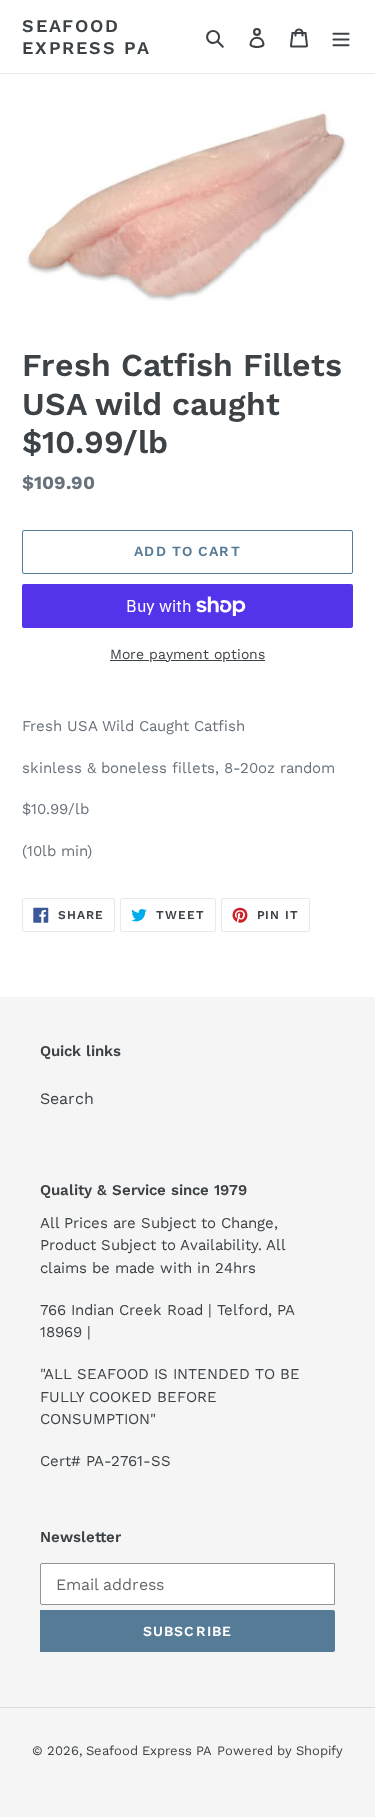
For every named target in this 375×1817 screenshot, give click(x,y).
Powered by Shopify (280, 1750)
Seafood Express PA (86, 36)
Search (67, 1098)
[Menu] (341, 37)
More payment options (187, 654)
